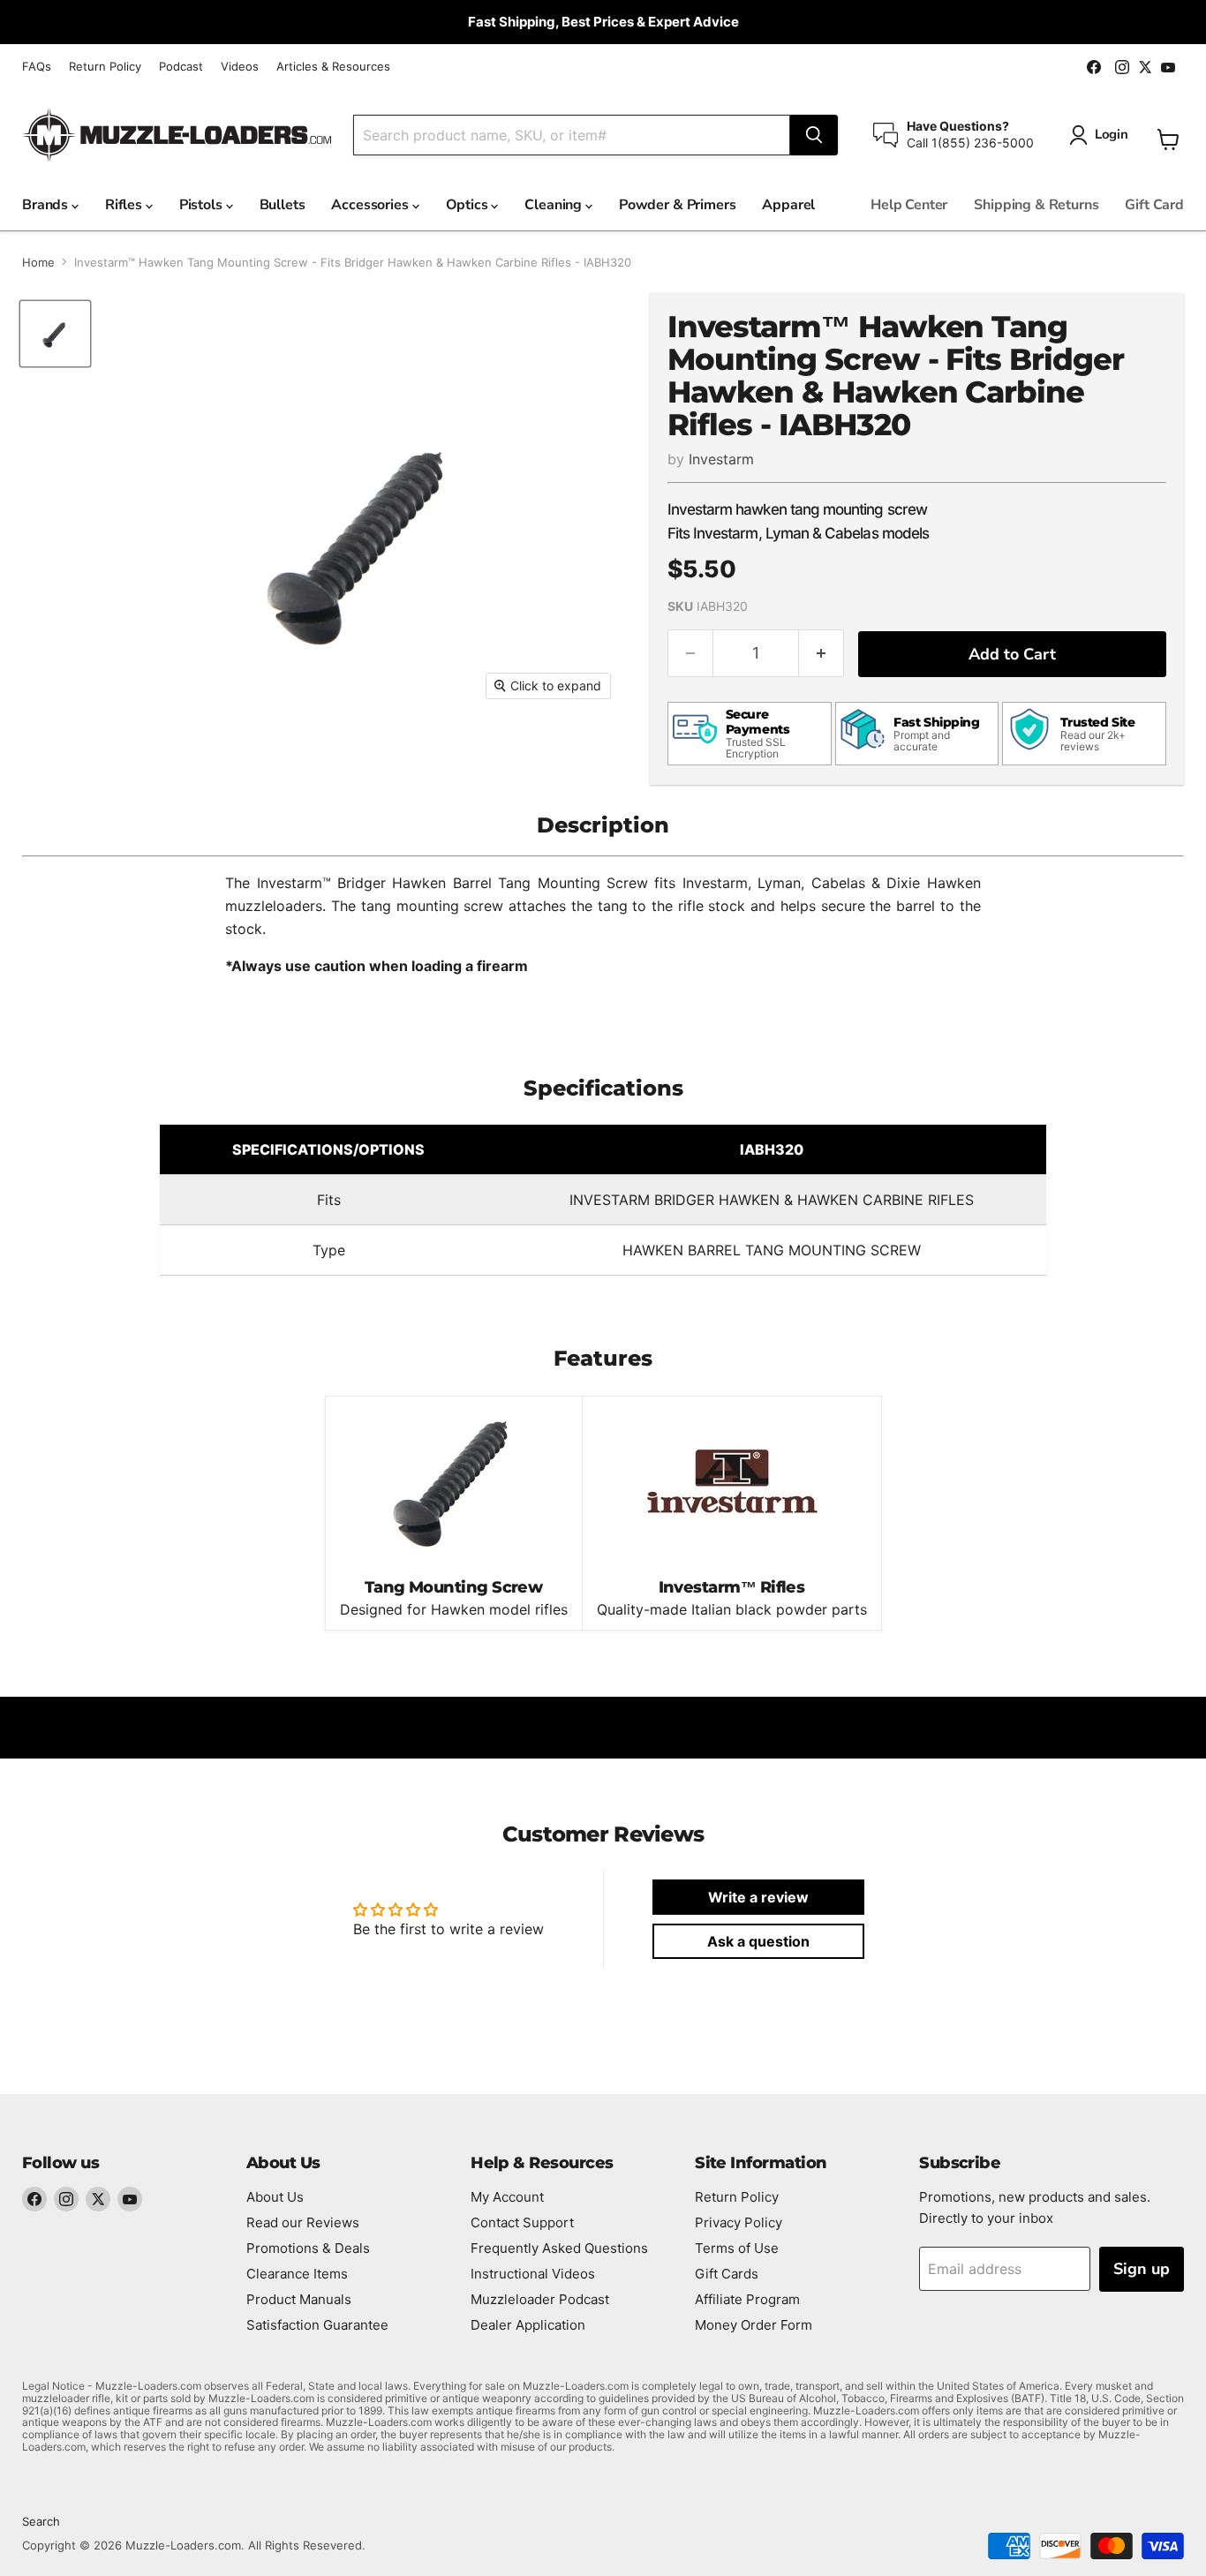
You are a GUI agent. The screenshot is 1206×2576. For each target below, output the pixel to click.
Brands (47, 205)
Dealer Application (528, 2325)
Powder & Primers (677, 205)
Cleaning (555, 205)
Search (41, 2521)
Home (38, 263)
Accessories (371, 205)
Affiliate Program (747, 2299)
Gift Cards (727, 2274)
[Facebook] (34, 2199)
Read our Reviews (303, 2222)
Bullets (283, 205)
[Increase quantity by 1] (822, 654)
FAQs (37, 67)
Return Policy (105, 67)
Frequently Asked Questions (559, 2248)
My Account (507, 2197)
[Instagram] (66, 2199)
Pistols (203, 205)
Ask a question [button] (758, 1941)
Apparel (788, 205)
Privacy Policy (739, 2222)
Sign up (1142, 2269)
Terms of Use (737, 2248)
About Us (275, 2197)
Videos (240, 67)
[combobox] (572, 135)
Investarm (721, 459)
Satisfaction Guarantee (317, 2325)
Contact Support (522, 2222)
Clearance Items (297, 2274)
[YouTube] (130, 2199)
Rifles (125, 205)
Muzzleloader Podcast (540, 2299)
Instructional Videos (533, 2274)
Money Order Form (754, 2325)
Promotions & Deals (308, 2248)
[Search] (814, 135)
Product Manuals (299, 2299)
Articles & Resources (333, 67)
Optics (469, 205)
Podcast (181, 67)
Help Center (909, 205)
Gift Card (1154, 205)
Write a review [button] (758, 1897)
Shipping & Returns (1036, 205)
